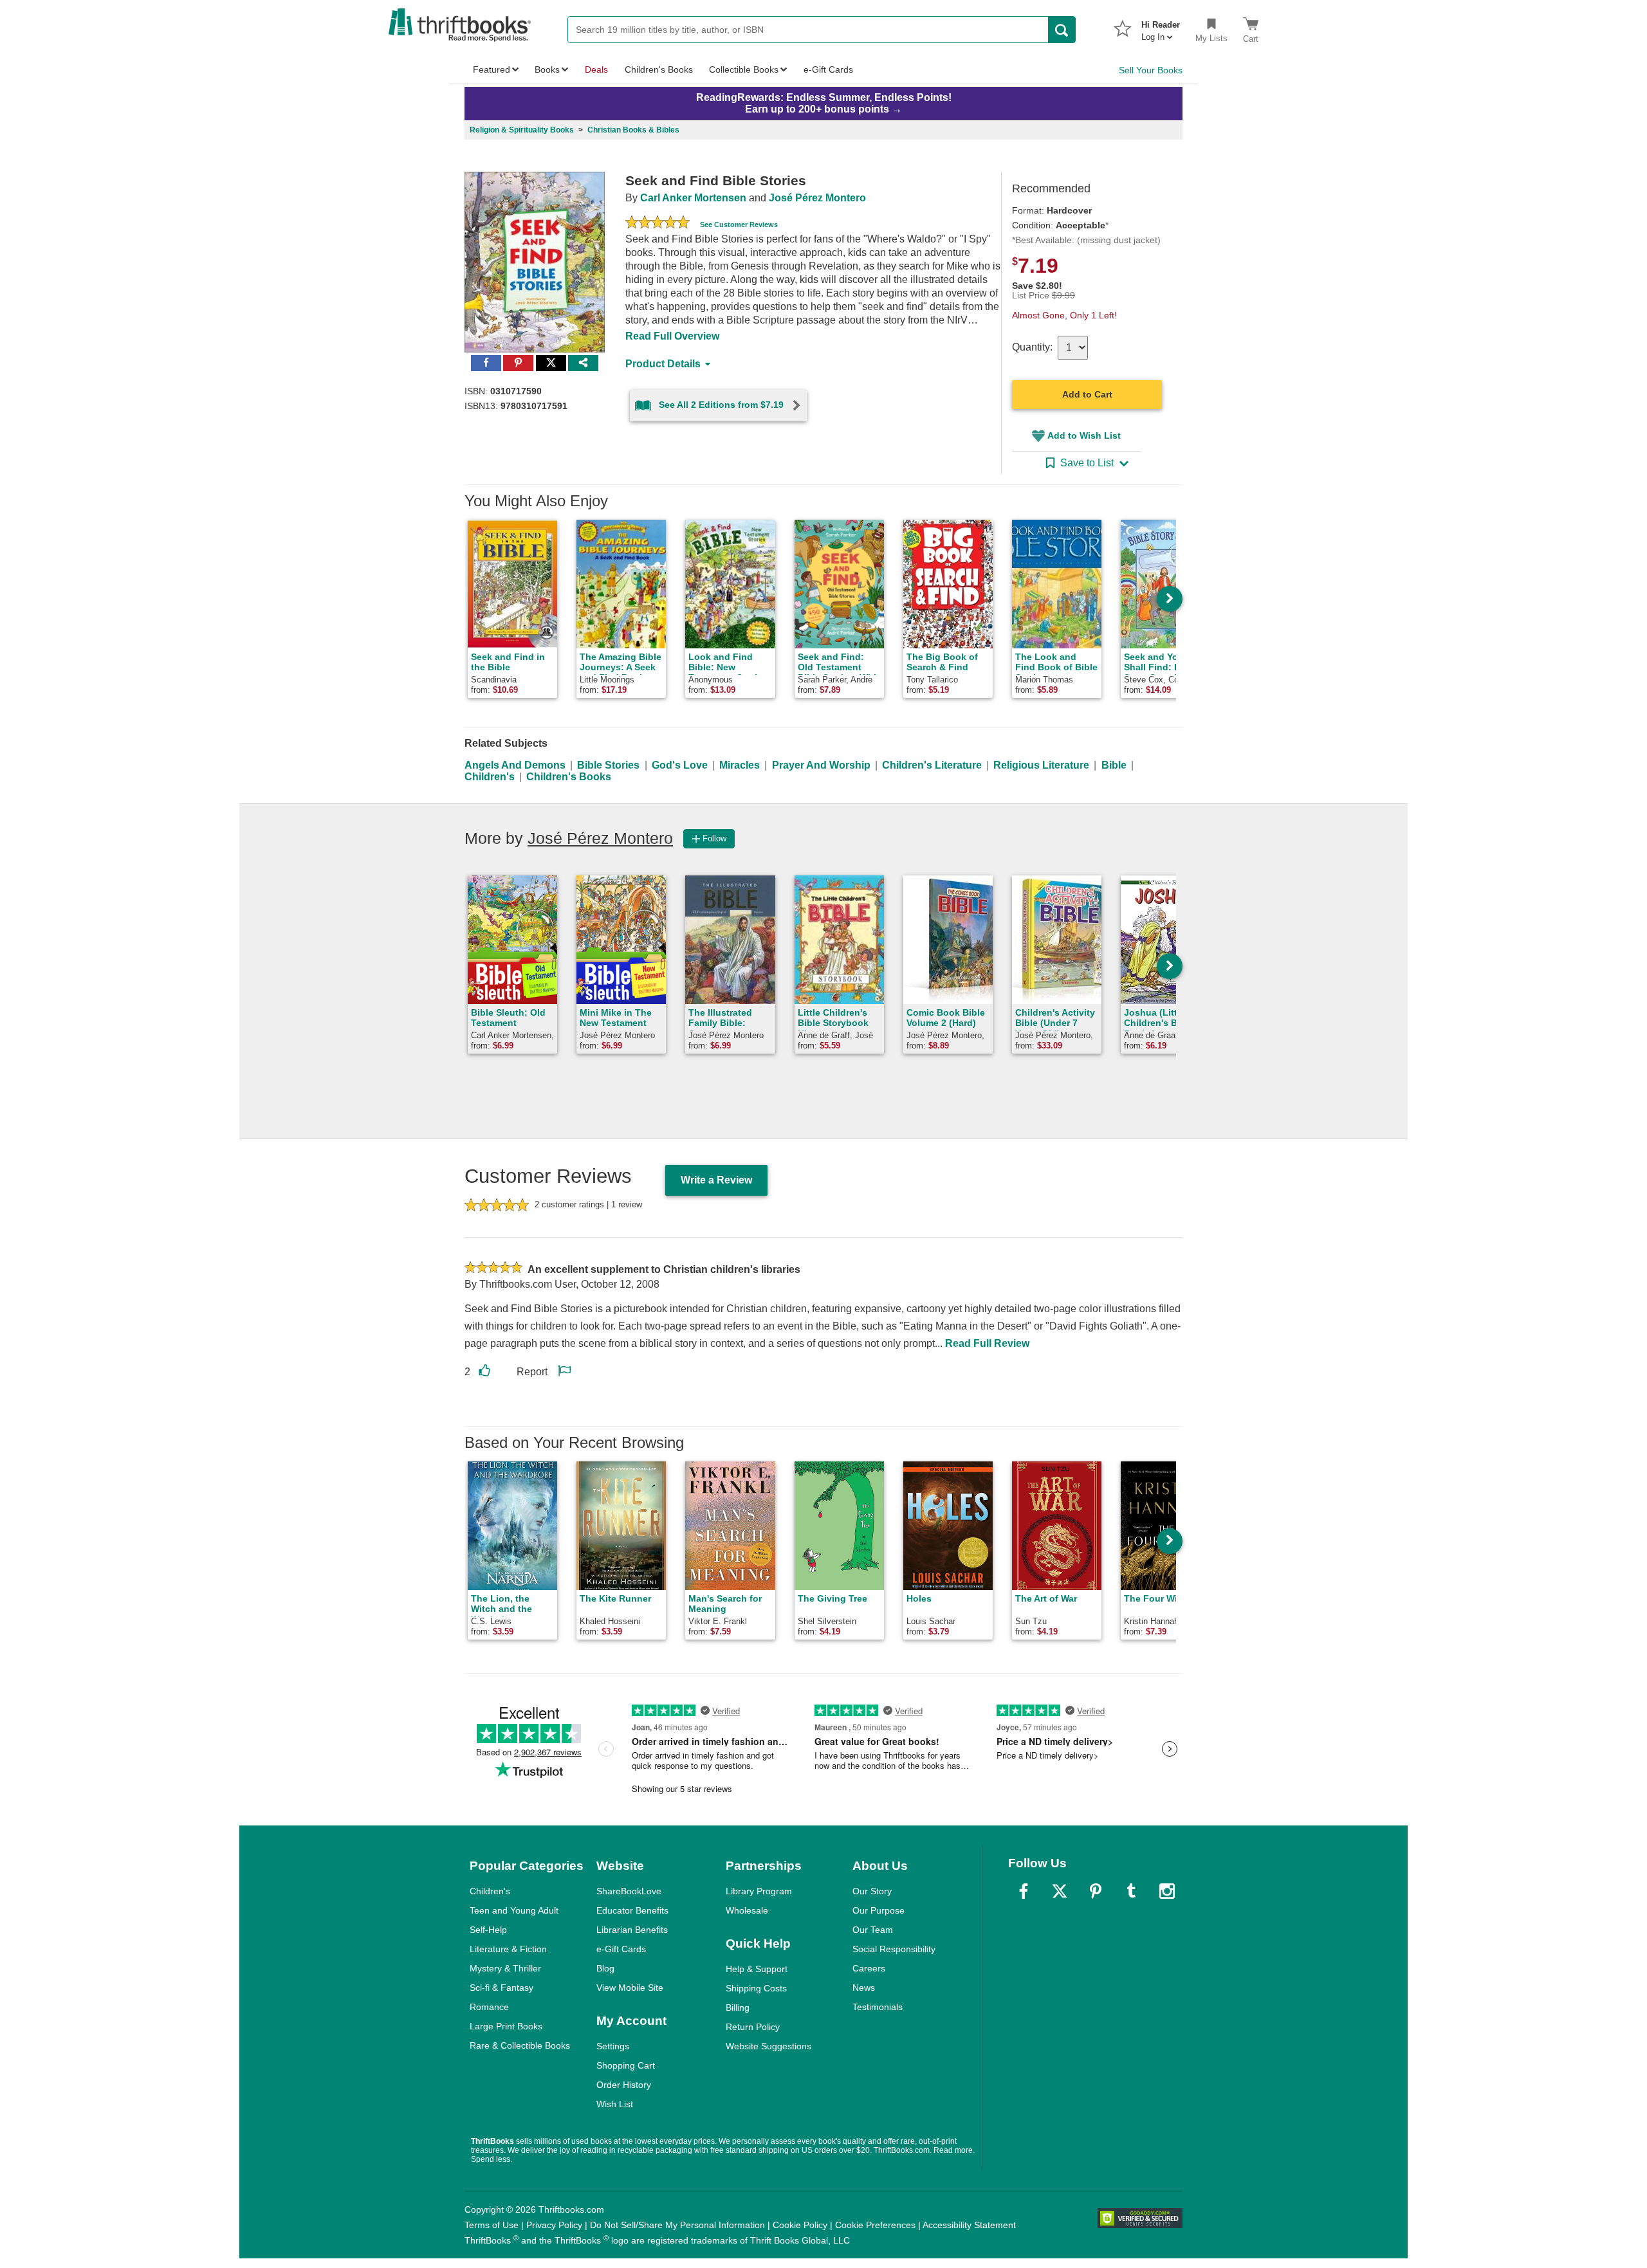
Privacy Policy (554, 2225)
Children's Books (569, 777)
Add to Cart (1087, 394)
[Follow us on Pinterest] (1096, 1891)
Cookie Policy (800, 2225)
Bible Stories (608, 765)
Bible (1114, 765)
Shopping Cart (626, 2065)
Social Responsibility (894, 1949)
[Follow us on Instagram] (1167, 1891)
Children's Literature (932, 765)
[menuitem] (1161, 27)
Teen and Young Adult (514, 1910)
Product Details (663, 364)
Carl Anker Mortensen (693, 198)
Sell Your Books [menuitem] (1151, 70)
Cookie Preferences (875, 2225)
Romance (489, 2007)
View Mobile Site (630, 1988)
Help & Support (757, 1969)
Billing (738, 2007)
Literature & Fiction (508, 1949)
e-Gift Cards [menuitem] (828, 69)
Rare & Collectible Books (520, 2045)
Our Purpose (879, 1910)
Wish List (615, 2104)
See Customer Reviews (739, 224)
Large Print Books (506, 2026)
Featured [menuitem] (492, 69)
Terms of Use (492, 2225)
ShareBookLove (629, 1891)
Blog (605, 1968)
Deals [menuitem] (596, 69)
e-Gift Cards (621, 1949)
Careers (869, 1968)
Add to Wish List (1084, 435)
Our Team (873, 1930)
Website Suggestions (768, 2046)
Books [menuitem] (547, 69)
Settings (613, 2046)
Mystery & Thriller (505, 1968)
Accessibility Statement (969, 2225)
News (864, 1988)
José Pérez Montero (817, 198)
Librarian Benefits (632, 1930)
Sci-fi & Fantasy (501, 1988)
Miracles (740, 765)
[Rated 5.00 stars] (658, 224)
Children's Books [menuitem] (659, 69)
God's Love (680, 765)
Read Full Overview (672, 336)
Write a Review (716, 1180)
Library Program (759, 1891)
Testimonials (878, 2007)
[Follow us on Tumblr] (1131, 1891)
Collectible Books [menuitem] (744, 69)
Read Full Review (987, 1343)
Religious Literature (1041, 765)
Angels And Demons (515, 765)
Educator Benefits (632, 1910)
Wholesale (747, 1910)
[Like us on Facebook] (1024, 1891)
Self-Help (488, 1930)
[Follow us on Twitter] (1060, 1891)
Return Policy (753, 2027)
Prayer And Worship (821, 765)
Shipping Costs (756, 1988)
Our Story (872, 1891)
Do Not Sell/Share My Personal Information (677, 2225)
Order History (624, 2085)
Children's (490, 777)
